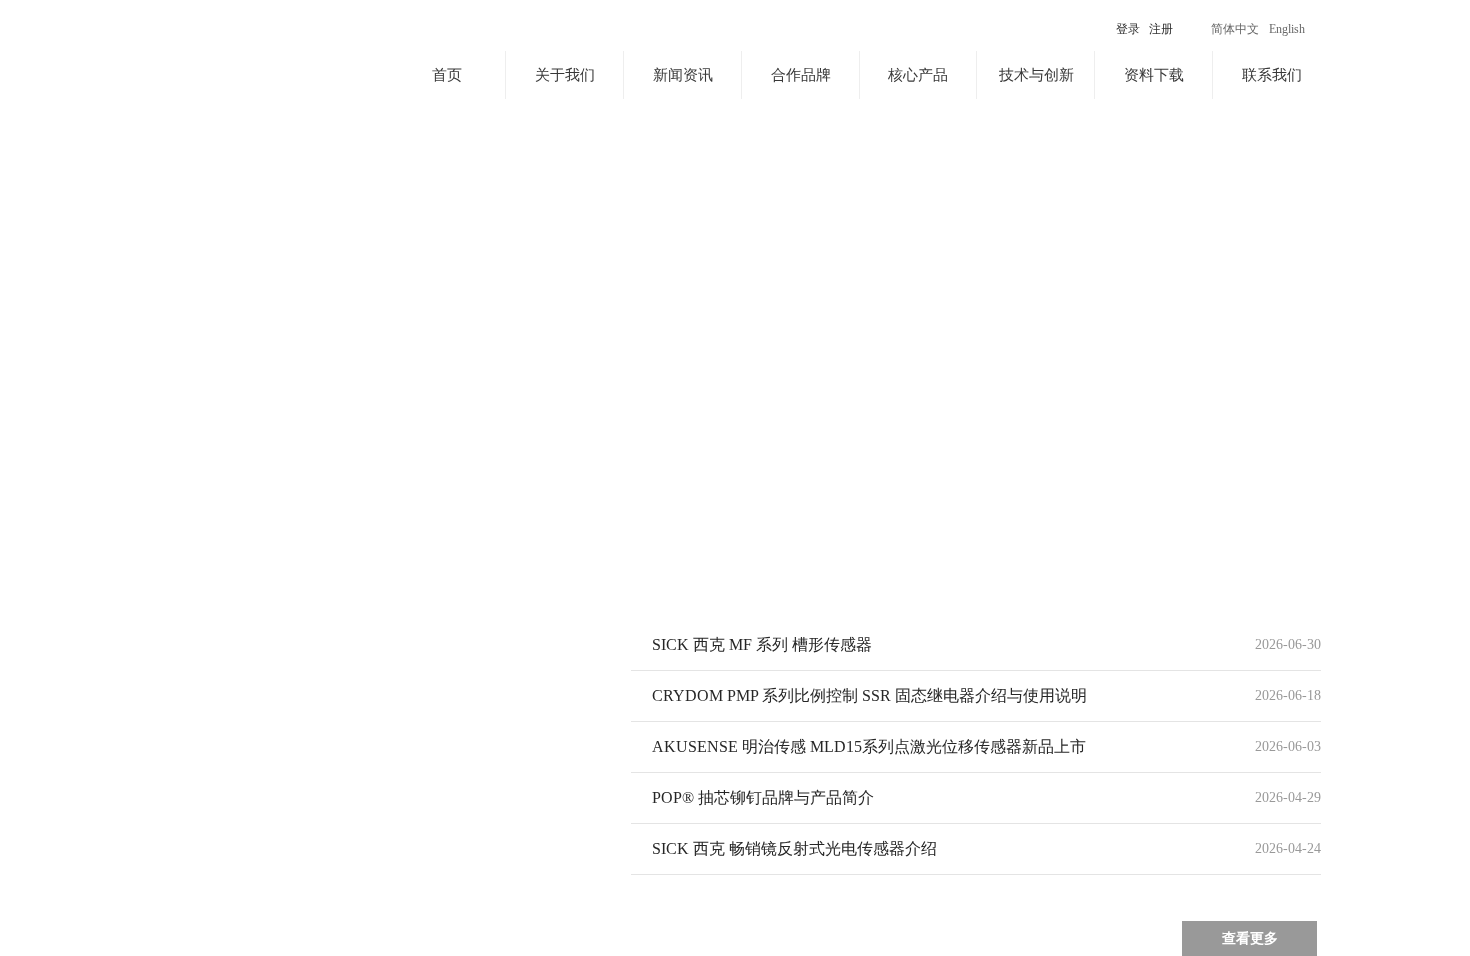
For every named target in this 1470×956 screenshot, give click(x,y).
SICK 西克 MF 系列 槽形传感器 (762, 644)
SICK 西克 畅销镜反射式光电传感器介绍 (794, 848)
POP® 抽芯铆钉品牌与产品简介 (763, 797)
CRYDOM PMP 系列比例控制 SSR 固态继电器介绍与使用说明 (869, 695)
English (1287, 29)
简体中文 (1235, 29)
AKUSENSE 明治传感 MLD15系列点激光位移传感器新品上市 (869, 746)
